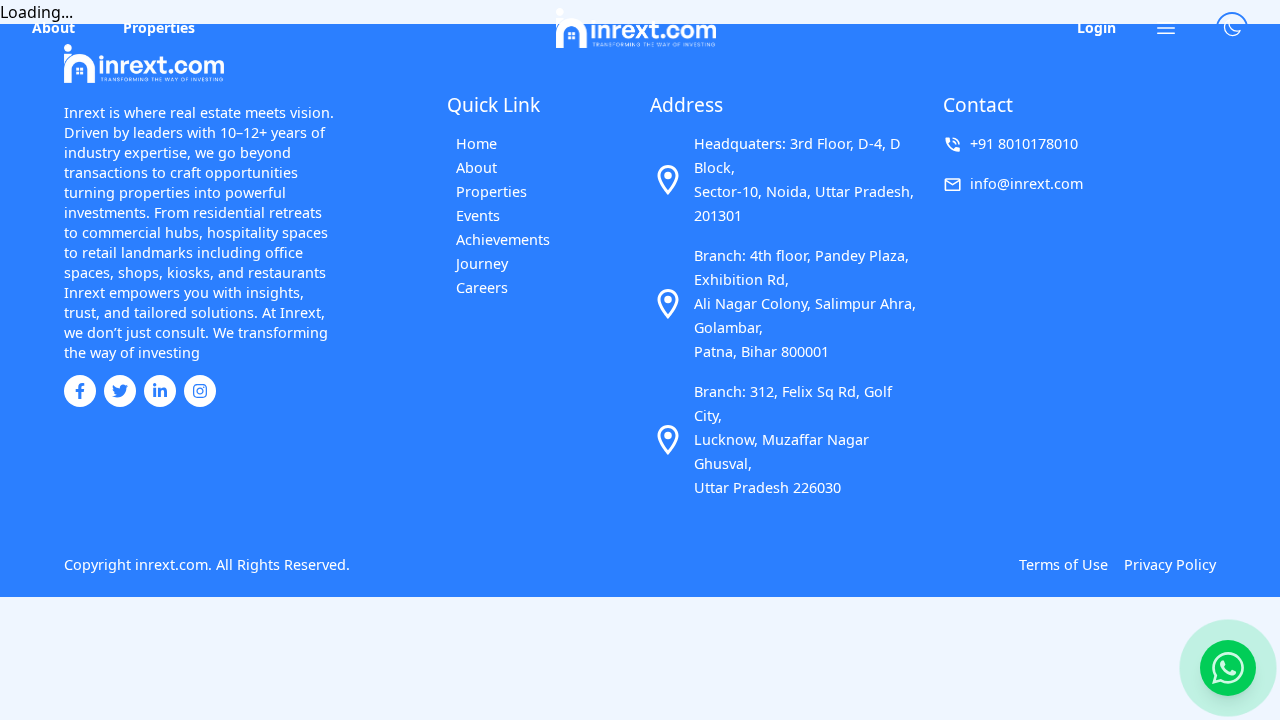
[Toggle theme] (1232, 28)
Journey (482, 263)
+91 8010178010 (1024, 143)
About (53, 27)
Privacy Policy (1170, 564)
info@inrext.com (1026, 183)
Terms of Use (1063, 564)
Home (476, 143)
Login (1096, 27)
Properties (159, 27)
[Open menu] (1166, 28)
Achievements (502, 239)
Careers (482, 287)
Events (478, 215)
